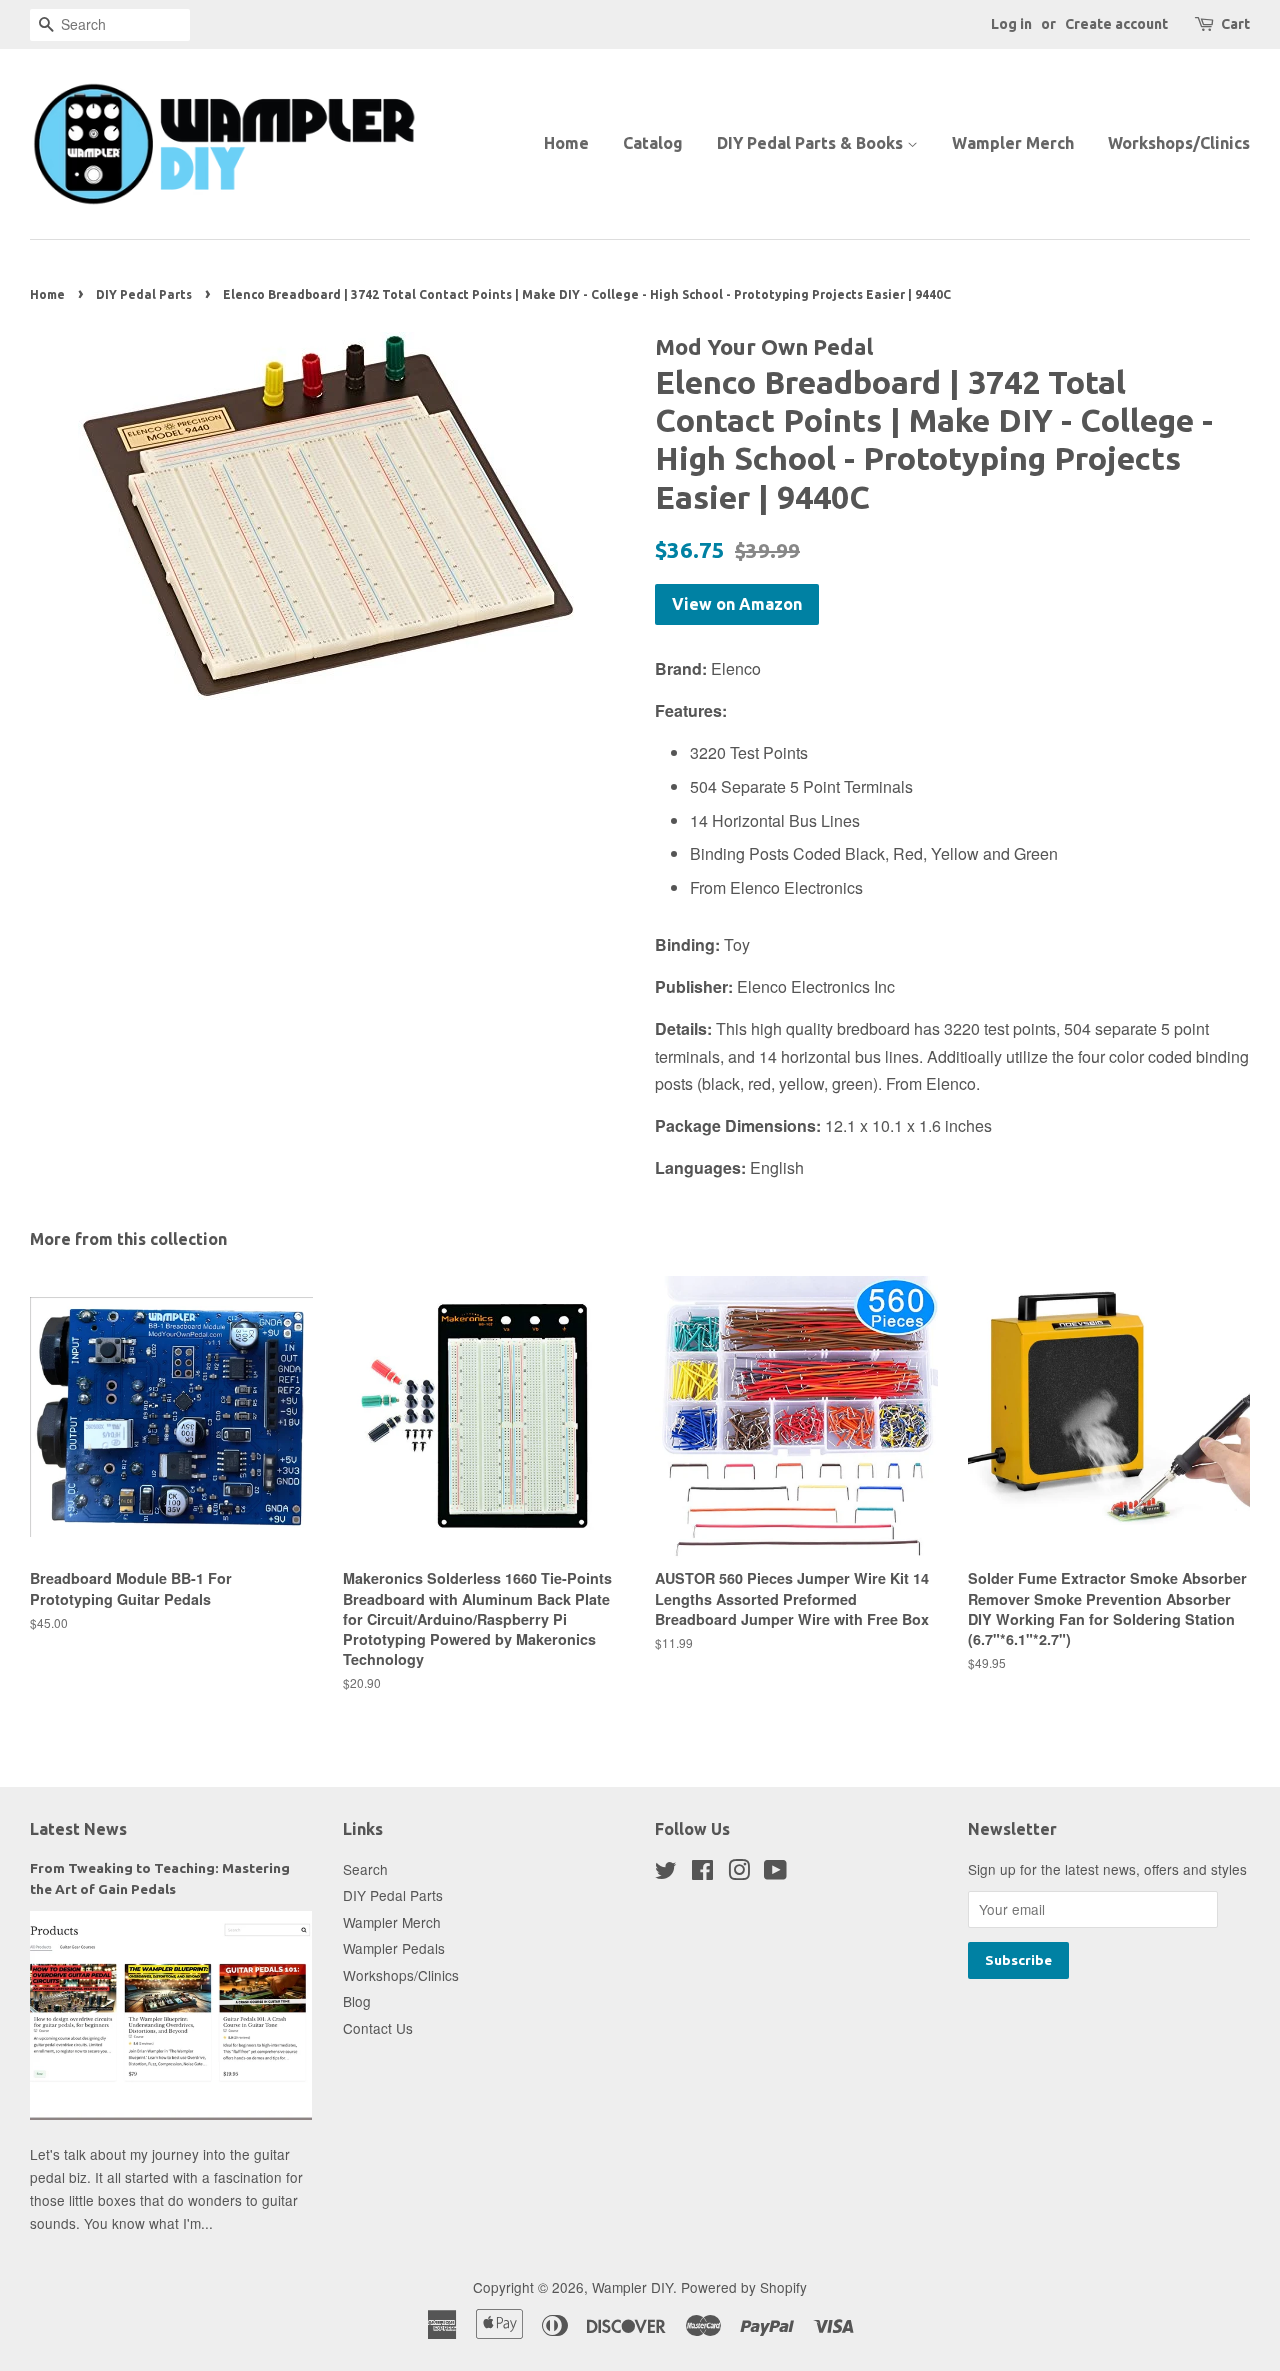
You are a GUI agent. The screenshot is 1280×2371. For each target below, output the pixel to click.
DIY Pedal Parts (144, 294)
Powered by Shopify (744, 2287)
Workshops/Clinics (1179, 143)
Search (365, 1869)
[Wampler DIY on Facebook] (702, 1873)
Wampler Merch (1013, 143)
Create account (1116, 24)
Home (566, 143)
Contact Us (378, 2028)
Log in (1011, 24)
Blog (357, 2001)
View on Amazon (737, 604)
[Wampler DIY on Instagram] (739, 1873)
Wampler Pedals (394, 1948)
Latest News (78, 1829)
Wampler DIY (632, 2287)
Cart (1235, 24)
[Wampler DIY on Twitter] (666, 1873)
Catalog (653, 143)
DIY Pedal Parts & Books (812, 143)
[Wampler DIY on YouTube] (775, 1873)
